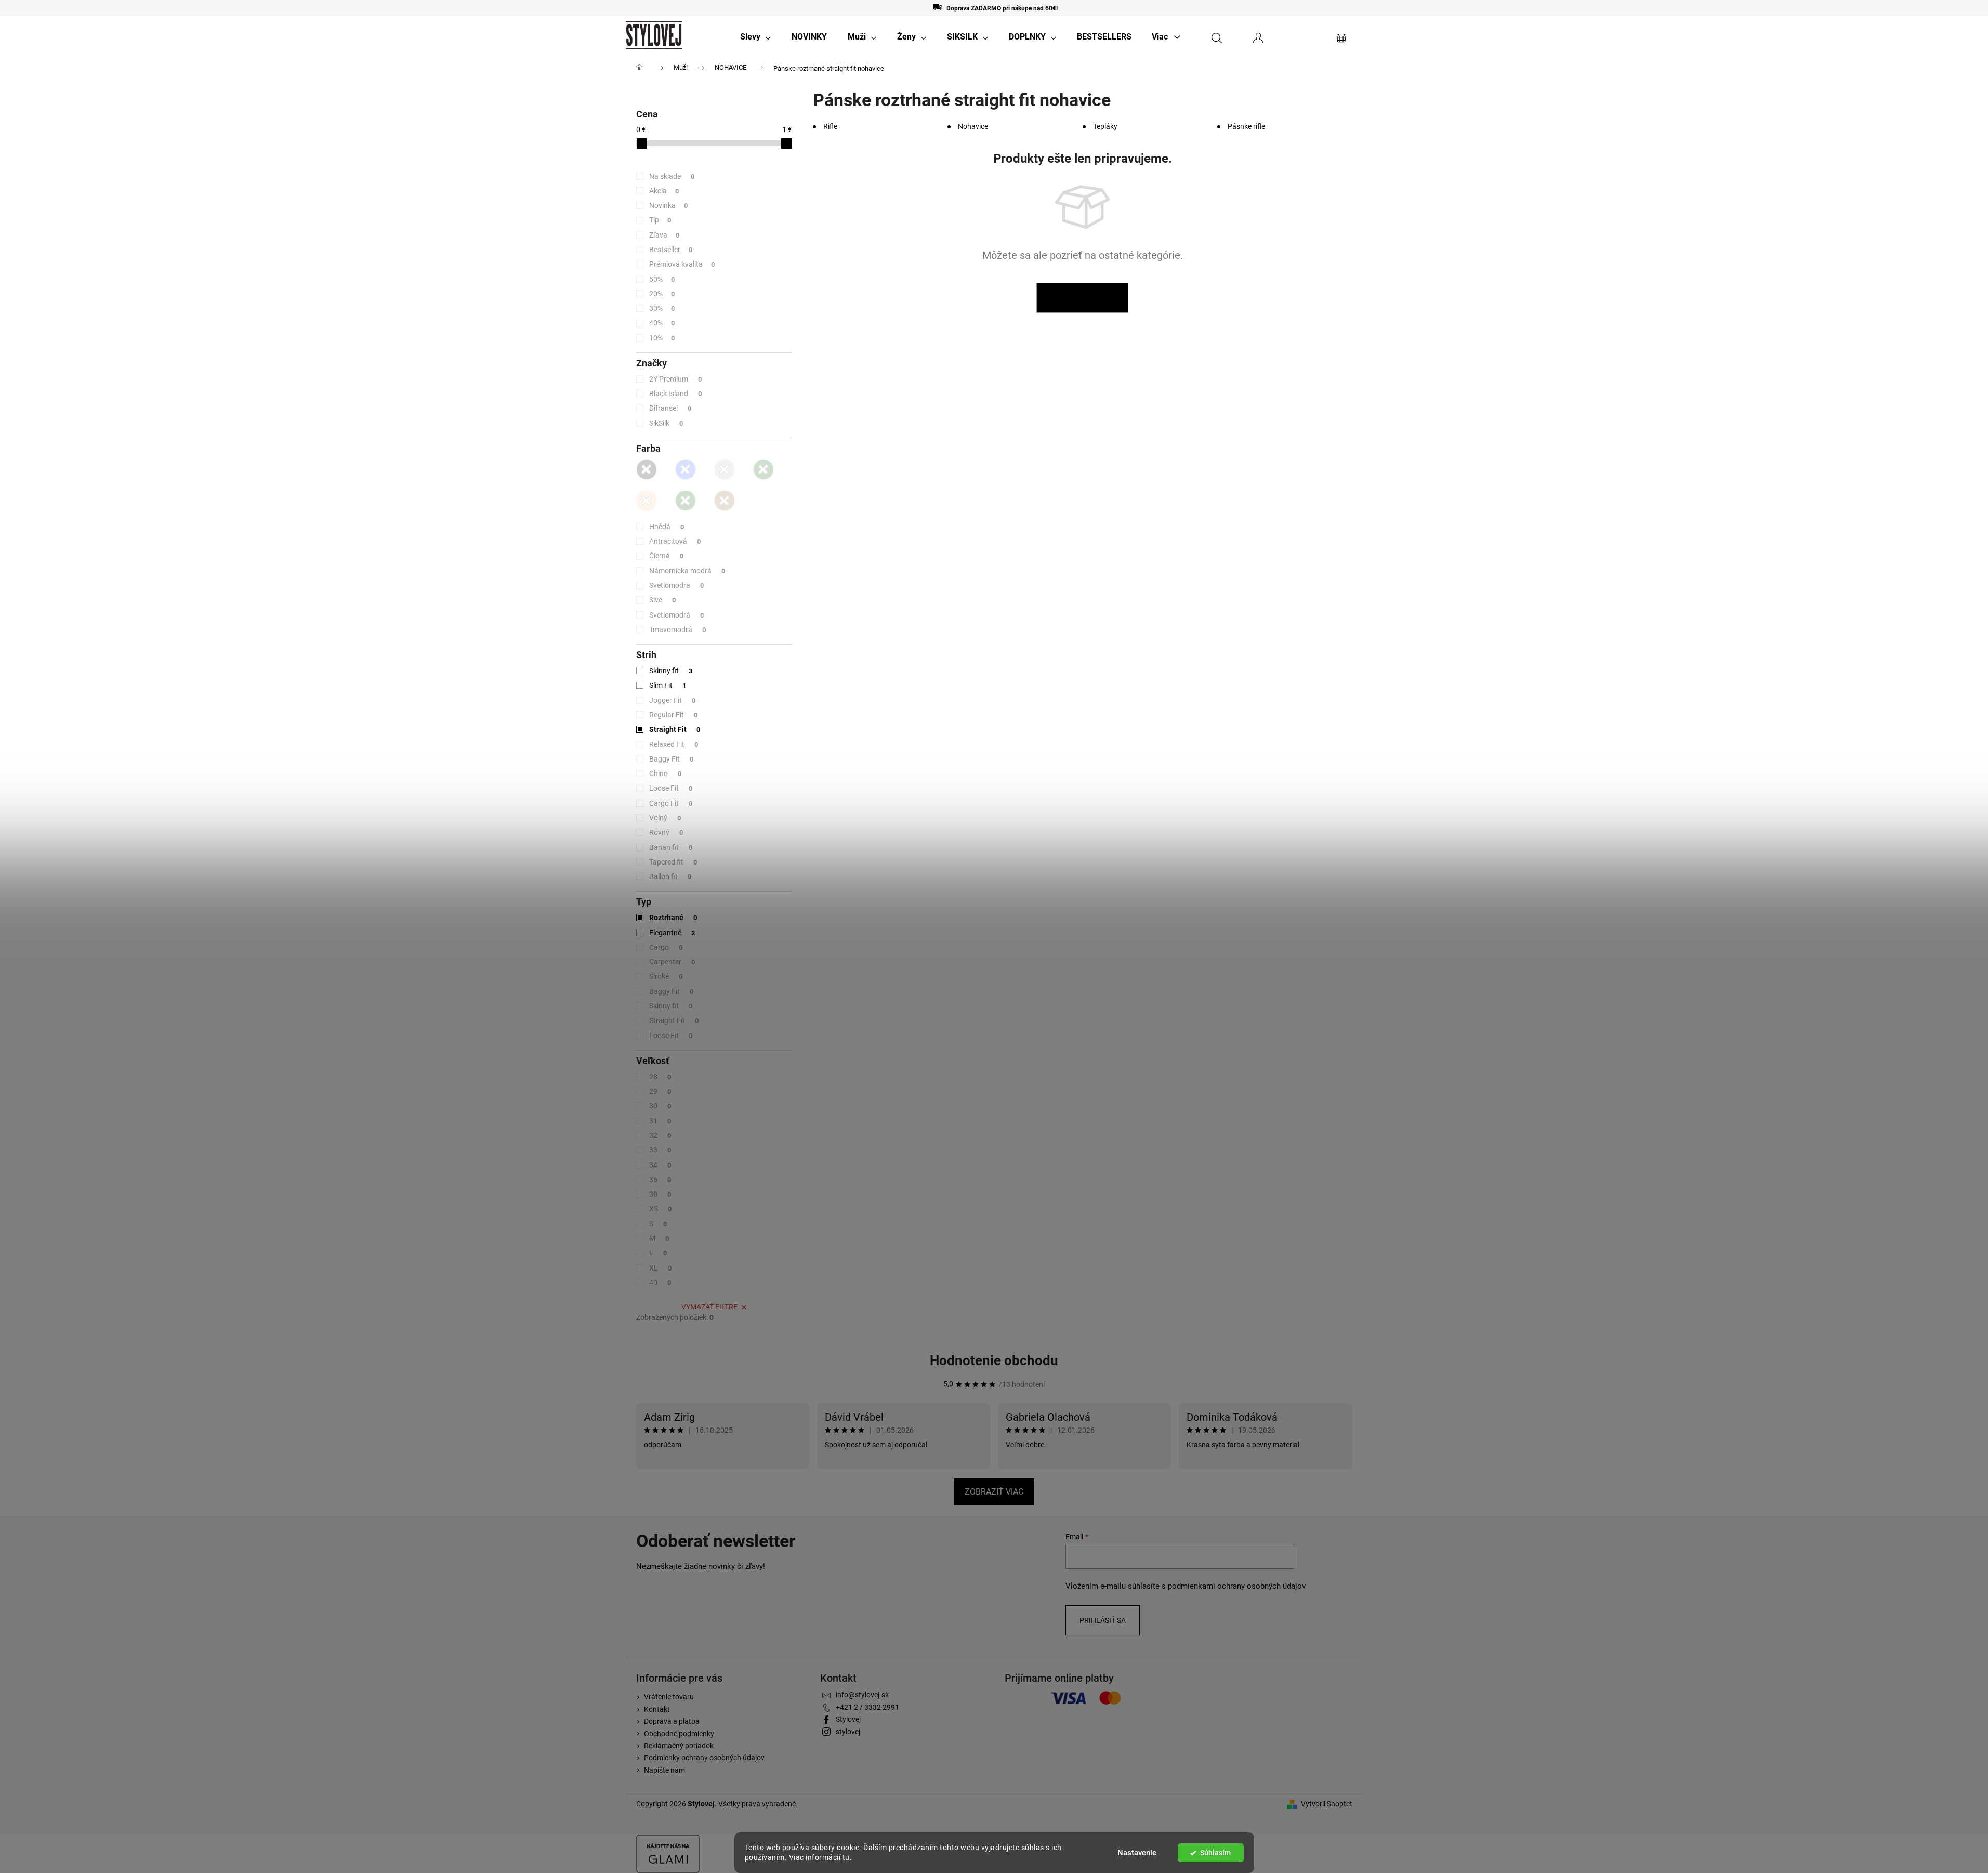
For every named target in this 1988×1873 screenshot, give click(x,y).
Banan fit (671, 847)
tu (846, 1857)
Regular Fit (674, 715)
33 (660, 1150)
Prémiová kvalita (682, 264)
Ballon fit (670, 876)
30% (662, 308)
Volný (665, 818)
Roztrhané (673, 918)
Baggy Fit (672, 759)
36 (660, 1180)
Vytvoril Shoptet (1327, 1804)
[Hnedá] (725, 501)
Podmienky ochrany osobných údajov (704, 1758)
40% (662, 323)
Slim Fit (668, 685)
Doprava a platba (672, 1721)
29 (660, 1091)
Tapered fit (673, 862)
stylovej (848, 1732)
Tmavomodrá (678, 630)
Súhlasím (1215, 1853)
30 (660, 1106)
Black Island (676, 394)
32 (660, 1135)
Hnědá (667, 527)
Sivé (663, 600)
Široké (666, 976)
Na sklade (672, 176)
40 (660, 1282)
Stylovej (848, 1719)
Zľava (664, 235)
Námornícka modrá (687, 571)
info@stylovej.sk (862, 1695)
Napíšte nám (664, 1770)
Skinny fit (671, 671)
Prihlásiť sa (1103, 1620)
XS (661, 1209)
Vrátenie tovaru (669, 1697)
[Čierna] (647, 469)
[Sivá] (725, 469)
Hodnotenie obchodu (994, 1360)
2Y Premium (676, 379)
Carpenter (672, 962)
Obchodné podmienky (679, 1734)
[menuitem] (755, 37)
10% (662, 338)
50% (662, 279)
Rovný (666, 832)
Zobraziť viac (994, 1492)
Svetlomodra (677, 585)
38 (660, 1194)
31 (660, 1121)
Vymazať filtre (709, 1307)
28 (660, 1077)
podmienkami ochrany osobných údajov (1237, 1586)
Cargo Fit (671, 803)
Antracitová (675, 541)
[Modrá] (686, 469)
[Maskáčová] (686, 501)
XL (661, 1268)
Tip (660, 220)
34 (660, 1165)
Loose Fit (671, 788)
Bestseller (671, 250)
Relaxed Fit (674, 744)
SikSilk (666, 423)
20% (662, 294)
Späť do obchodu (1082, 298)
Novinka (669, 205)
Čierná (667, 556)
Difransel (670, 408)
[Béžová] (647, 501)
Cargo (666, 947)
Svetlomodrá (677, 615)
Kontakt (657, 1709)
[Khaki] (763, 469)
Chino (666, 774)
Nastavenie (1137, 1853)
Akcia (664, 191)
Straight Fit (675, 729)
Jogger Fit (673, 700)
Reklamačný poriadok (679, 1746)
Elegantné (672, 933)
